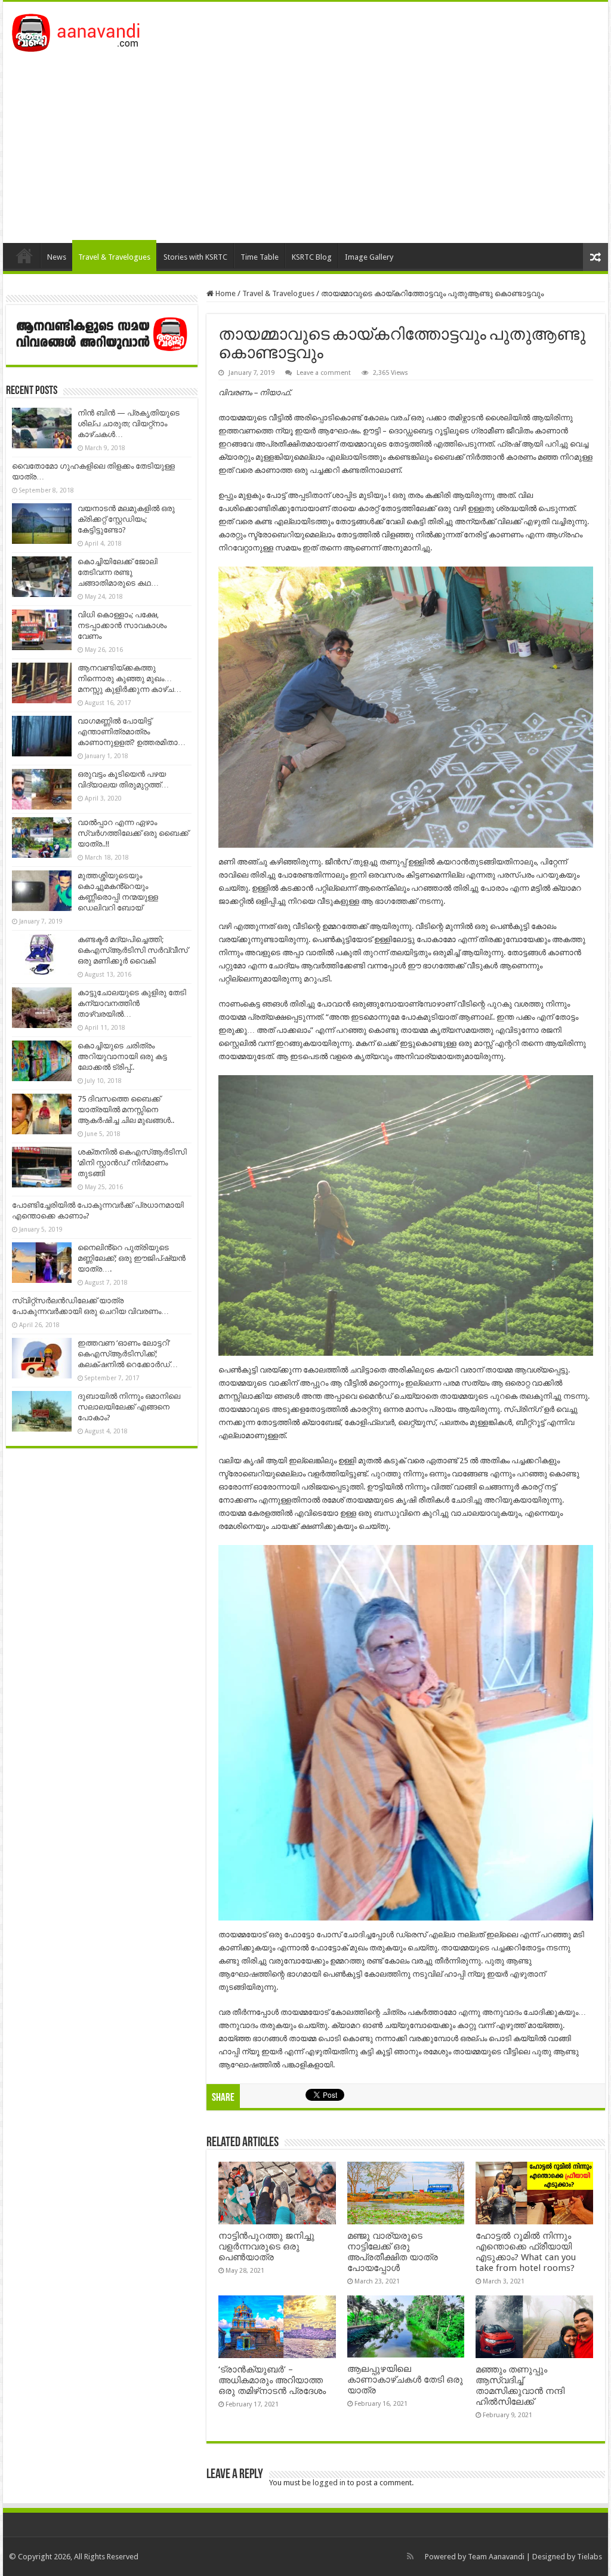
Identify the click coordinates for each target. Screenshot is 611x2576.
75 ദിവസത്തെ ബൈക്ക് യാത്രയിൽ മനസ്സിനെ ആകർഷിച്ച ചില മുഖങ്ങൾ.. (126, 1110)
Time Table (260, 257)
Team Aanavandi (496, 2557)
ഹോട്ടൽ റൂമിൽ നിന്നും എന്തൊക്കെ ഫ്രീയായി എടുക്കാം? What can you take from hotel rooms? (526, 2252)
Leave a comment (324, 373)
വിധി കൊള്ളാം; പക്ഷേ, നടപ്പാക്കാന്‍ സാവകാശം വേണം (122, 625)
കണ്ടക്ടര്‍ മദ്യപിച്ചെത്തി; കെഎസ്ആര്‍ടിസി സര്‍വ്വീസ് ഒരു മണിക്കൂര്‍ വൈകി (133, 950)
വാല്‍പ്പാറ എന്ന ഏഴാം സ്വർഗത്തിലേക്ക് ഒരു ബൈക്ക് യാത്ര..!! (133, 833)
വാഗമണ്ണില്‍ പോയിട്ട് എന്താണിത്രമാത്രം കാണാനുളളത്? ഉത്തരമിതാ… (132, 732)
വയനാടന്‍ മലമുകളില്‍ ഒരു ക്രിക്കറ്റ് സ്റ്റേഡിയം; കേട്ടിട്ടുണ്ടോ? (126, 519)
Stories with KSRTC (195, 257)
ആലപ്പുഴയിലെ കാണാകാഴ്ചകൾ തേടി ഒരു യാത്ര (405, 2380)
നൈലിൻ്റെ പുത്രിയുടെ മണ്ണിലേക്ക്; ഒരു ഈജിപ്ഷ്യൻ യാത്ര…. (132, 1258)
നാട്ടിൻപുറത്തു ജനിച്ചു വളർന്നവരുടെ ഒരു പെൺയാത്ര (266, 2246)
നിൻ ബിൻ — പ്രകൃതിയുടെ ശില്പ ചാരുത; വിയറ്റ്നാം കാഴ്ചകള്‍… (129, 424)
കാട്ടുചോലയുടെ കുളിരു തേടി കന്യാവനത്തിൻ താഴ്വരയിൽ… (132, 1003)
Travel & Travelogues (114, 257)
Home (24, 256)
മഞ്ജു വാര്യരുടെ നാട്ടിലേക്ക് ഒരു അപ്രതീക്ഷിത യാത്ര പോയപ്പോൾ (393, 2252)
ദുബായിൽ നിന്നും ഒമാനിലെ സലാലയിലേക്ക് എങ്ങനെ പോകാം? (129, 1407)
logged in (329, 2483)
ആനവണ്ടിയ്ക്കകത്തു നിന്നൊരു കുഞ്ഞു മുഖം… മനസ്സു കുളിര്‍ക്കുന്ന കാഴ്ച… (129, 678)
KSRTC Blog (312, 257)
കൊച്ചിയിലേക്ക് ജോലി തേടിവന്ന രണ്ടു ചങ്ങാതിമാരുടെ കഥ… (118, 572)
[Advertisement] (305, 141)
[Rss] (410, 2556)
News (57, 257)
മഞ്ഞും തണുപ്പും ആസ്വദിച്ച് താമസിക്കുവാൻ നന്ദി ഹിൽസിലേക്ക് (520, 2386)
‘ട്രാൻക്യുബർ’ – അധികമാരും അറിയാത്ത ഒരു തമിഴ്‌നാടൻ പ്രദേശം (272, 2380)
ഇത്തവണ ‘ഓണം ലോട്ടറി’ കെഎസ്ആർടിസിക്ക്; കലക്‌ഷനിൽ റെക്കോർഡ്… (128, 1354)
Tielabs (590, 2557)
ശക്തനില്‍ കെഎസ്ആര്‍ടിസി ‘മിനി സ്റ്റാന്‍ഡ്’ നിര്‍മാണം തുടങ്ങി (132, 1163)
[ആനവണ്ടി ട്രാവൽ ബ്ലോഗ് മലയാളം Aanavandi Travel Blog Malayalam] (82, 30)
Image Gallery (369, 257)
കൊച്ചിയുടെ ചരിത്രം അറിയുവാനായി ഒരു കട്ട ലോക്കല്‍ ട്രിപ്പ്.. (122, 1056)
